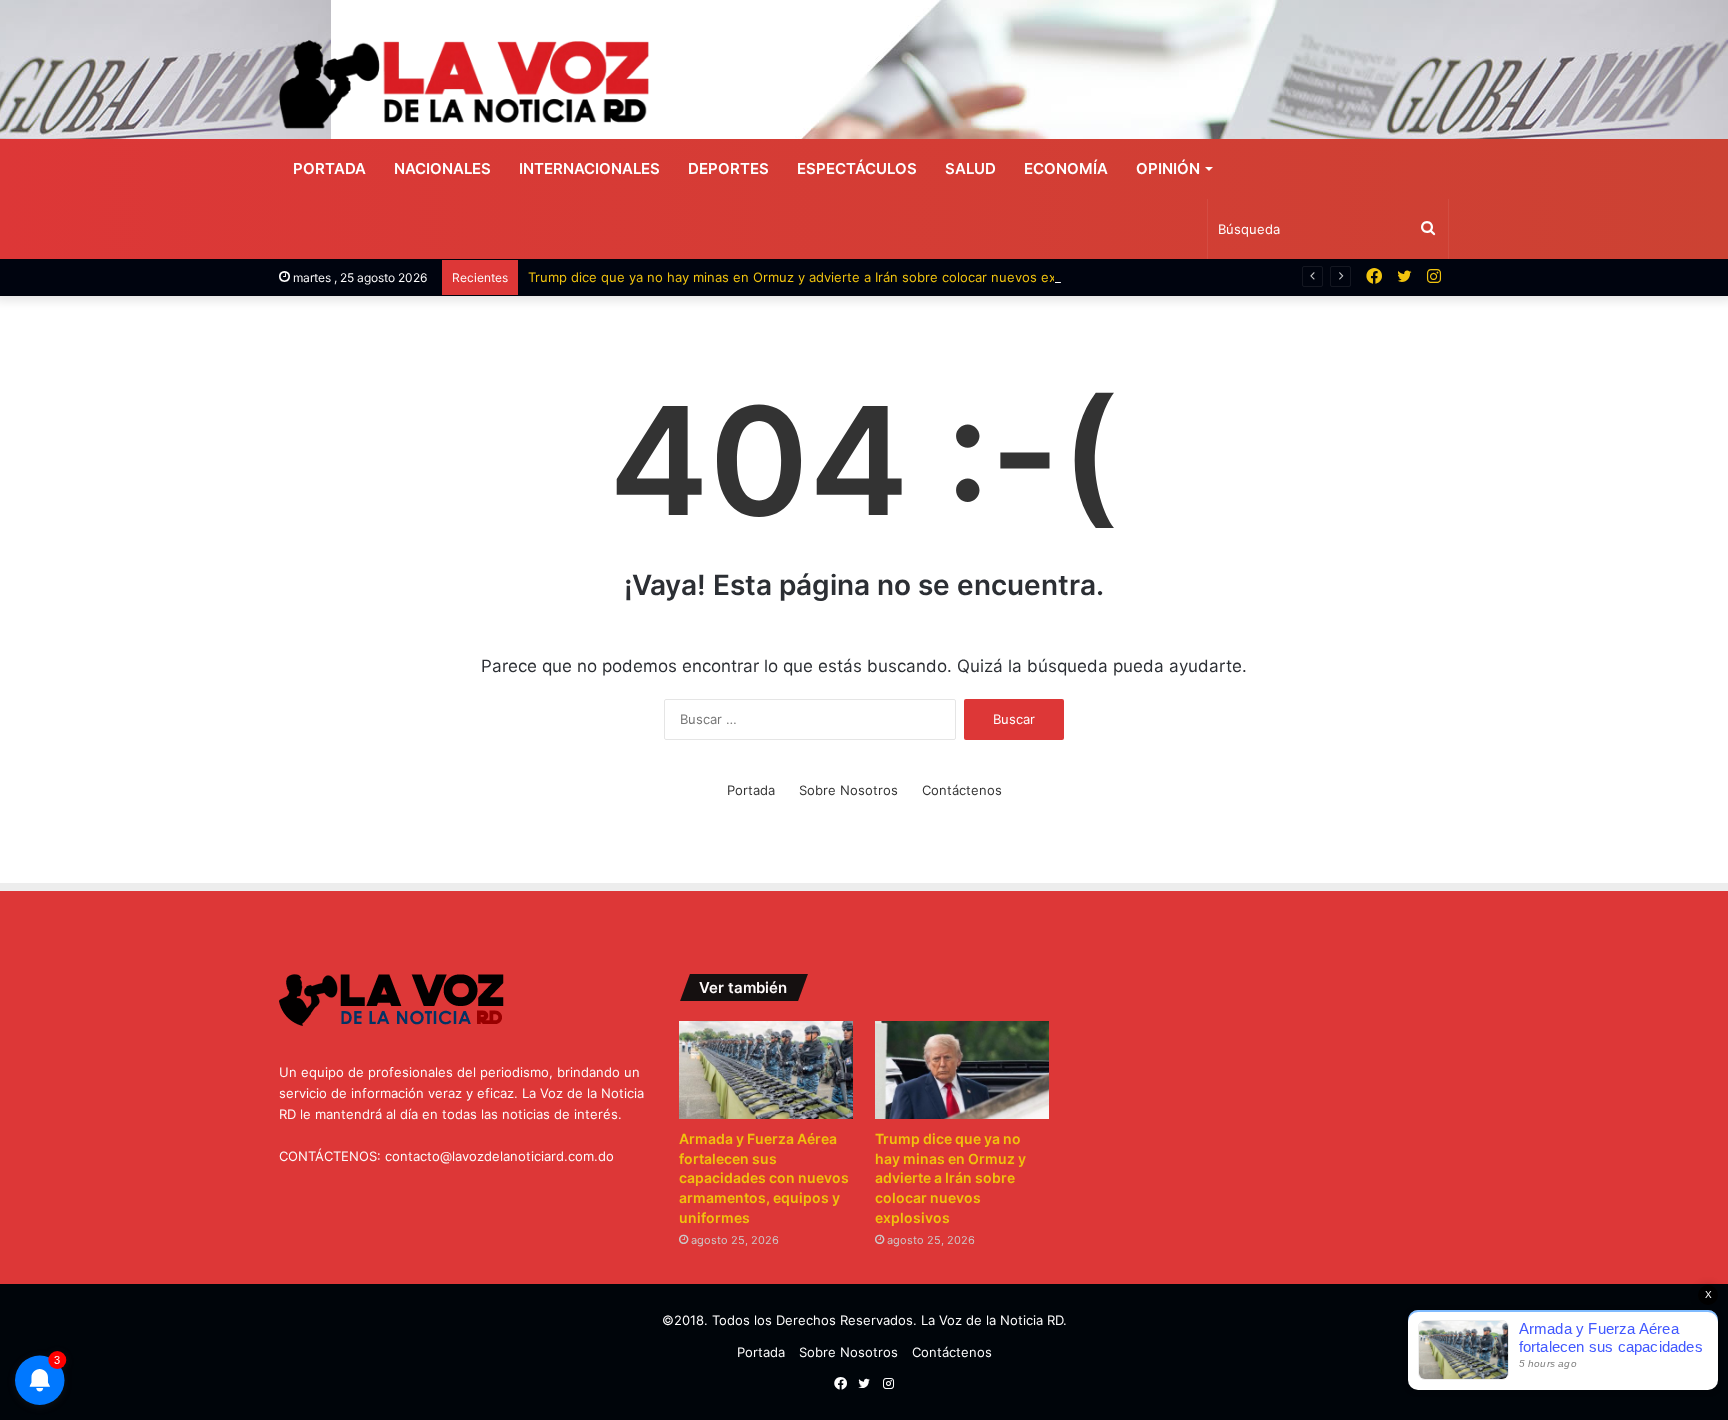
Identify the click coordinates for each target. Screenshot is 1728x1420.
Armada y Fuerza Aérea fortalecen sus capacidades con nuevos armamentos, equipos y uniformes (764, 1177)
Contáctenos (962, 790)
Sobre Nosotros (848, 790)
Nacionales (442, 168)
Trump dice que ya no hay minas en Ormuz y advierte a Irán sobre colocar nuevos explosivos (817, 277)
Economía (1066, 168)
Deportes (728, 168)
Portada (329, 168)
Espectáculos (857, 168)
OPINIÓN (1168, 168)
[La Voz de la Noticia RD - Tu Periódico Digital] (464, 84)
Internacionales (589, 168)
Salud (970, 168)
